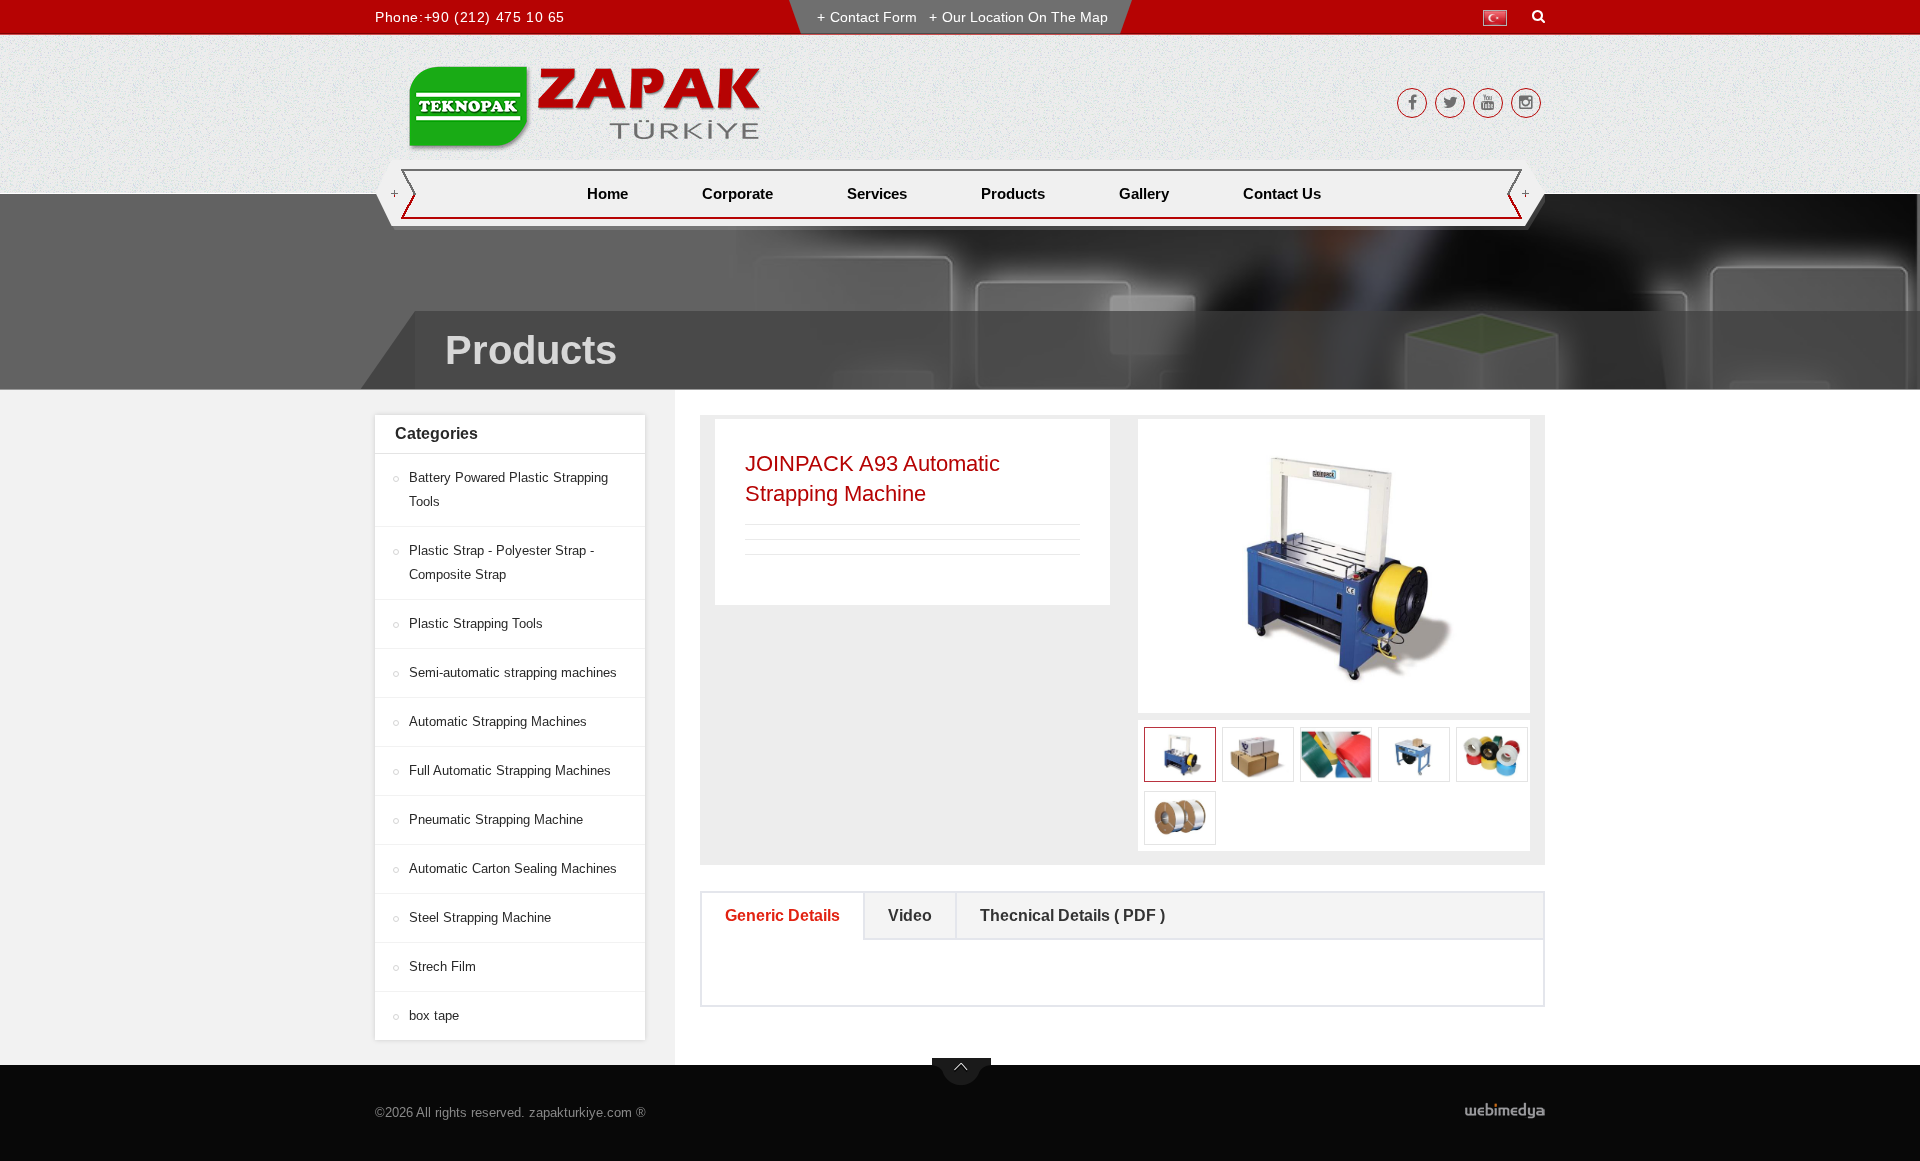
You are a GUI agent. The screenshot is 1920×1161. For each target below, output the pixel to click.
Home (607, 193)
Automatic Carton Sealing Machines (513, 868)
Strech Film (442, 966)
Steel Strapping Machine (480, 917)
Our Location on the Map (1025, 17)
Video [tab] (910, 915)
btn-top (961, 1072)
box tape (434, 1015)
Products (1013, 193)
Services (877, 193)
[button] (1499, 18)
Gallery (1144, 193)
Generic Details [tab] (782, 915)
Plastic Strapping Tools (476, 623)
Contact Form (873, 17)
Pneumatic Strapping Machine (496, 819)
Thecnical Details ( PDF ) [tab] (1072, 915)
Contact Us (1282, 193)
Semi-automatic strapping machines (513, 672)
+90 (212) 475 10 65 (494, 17)
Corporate (737, 193)
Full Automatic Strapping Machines (510, 770)
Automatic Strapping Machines (498, 721)
